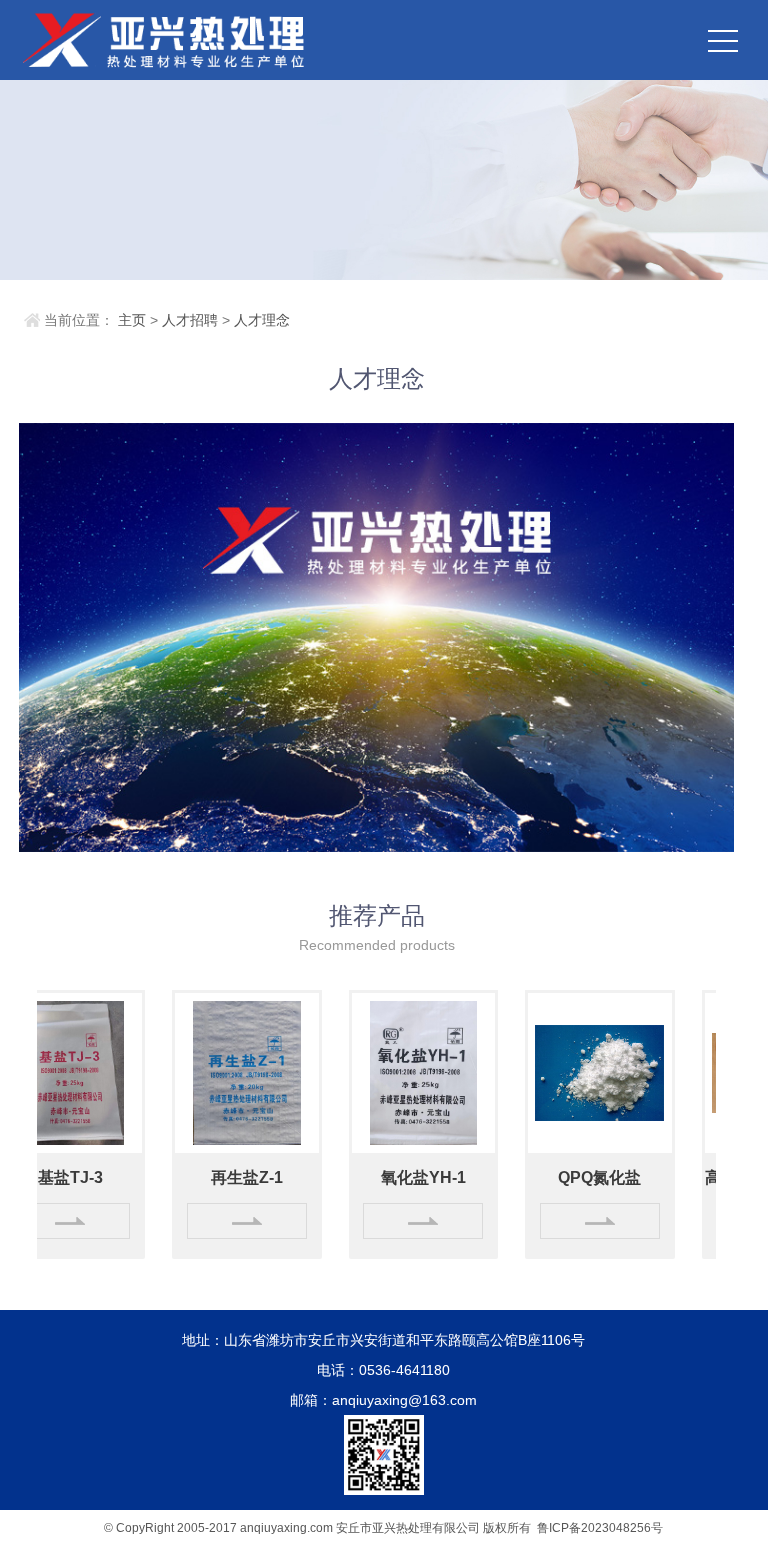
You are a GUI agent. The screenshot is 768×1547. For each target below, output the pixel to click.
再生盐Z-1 (221, 1177)
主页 (132, 320)
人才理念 (262, 320)
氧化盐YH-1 (397, 1177)
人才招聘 (190, 320)
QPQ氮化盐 (573, 1177)
